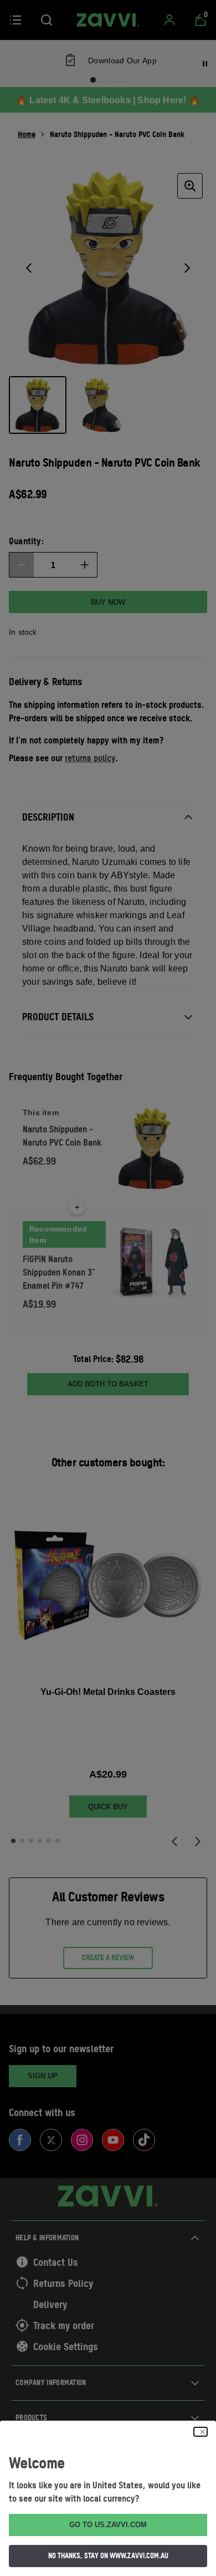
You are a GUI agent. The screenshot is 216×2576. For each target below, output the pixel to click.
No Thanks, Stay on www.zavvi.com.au (108, 2555)
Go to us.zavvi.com (108, 2525)
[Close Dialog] (200, 2432)
